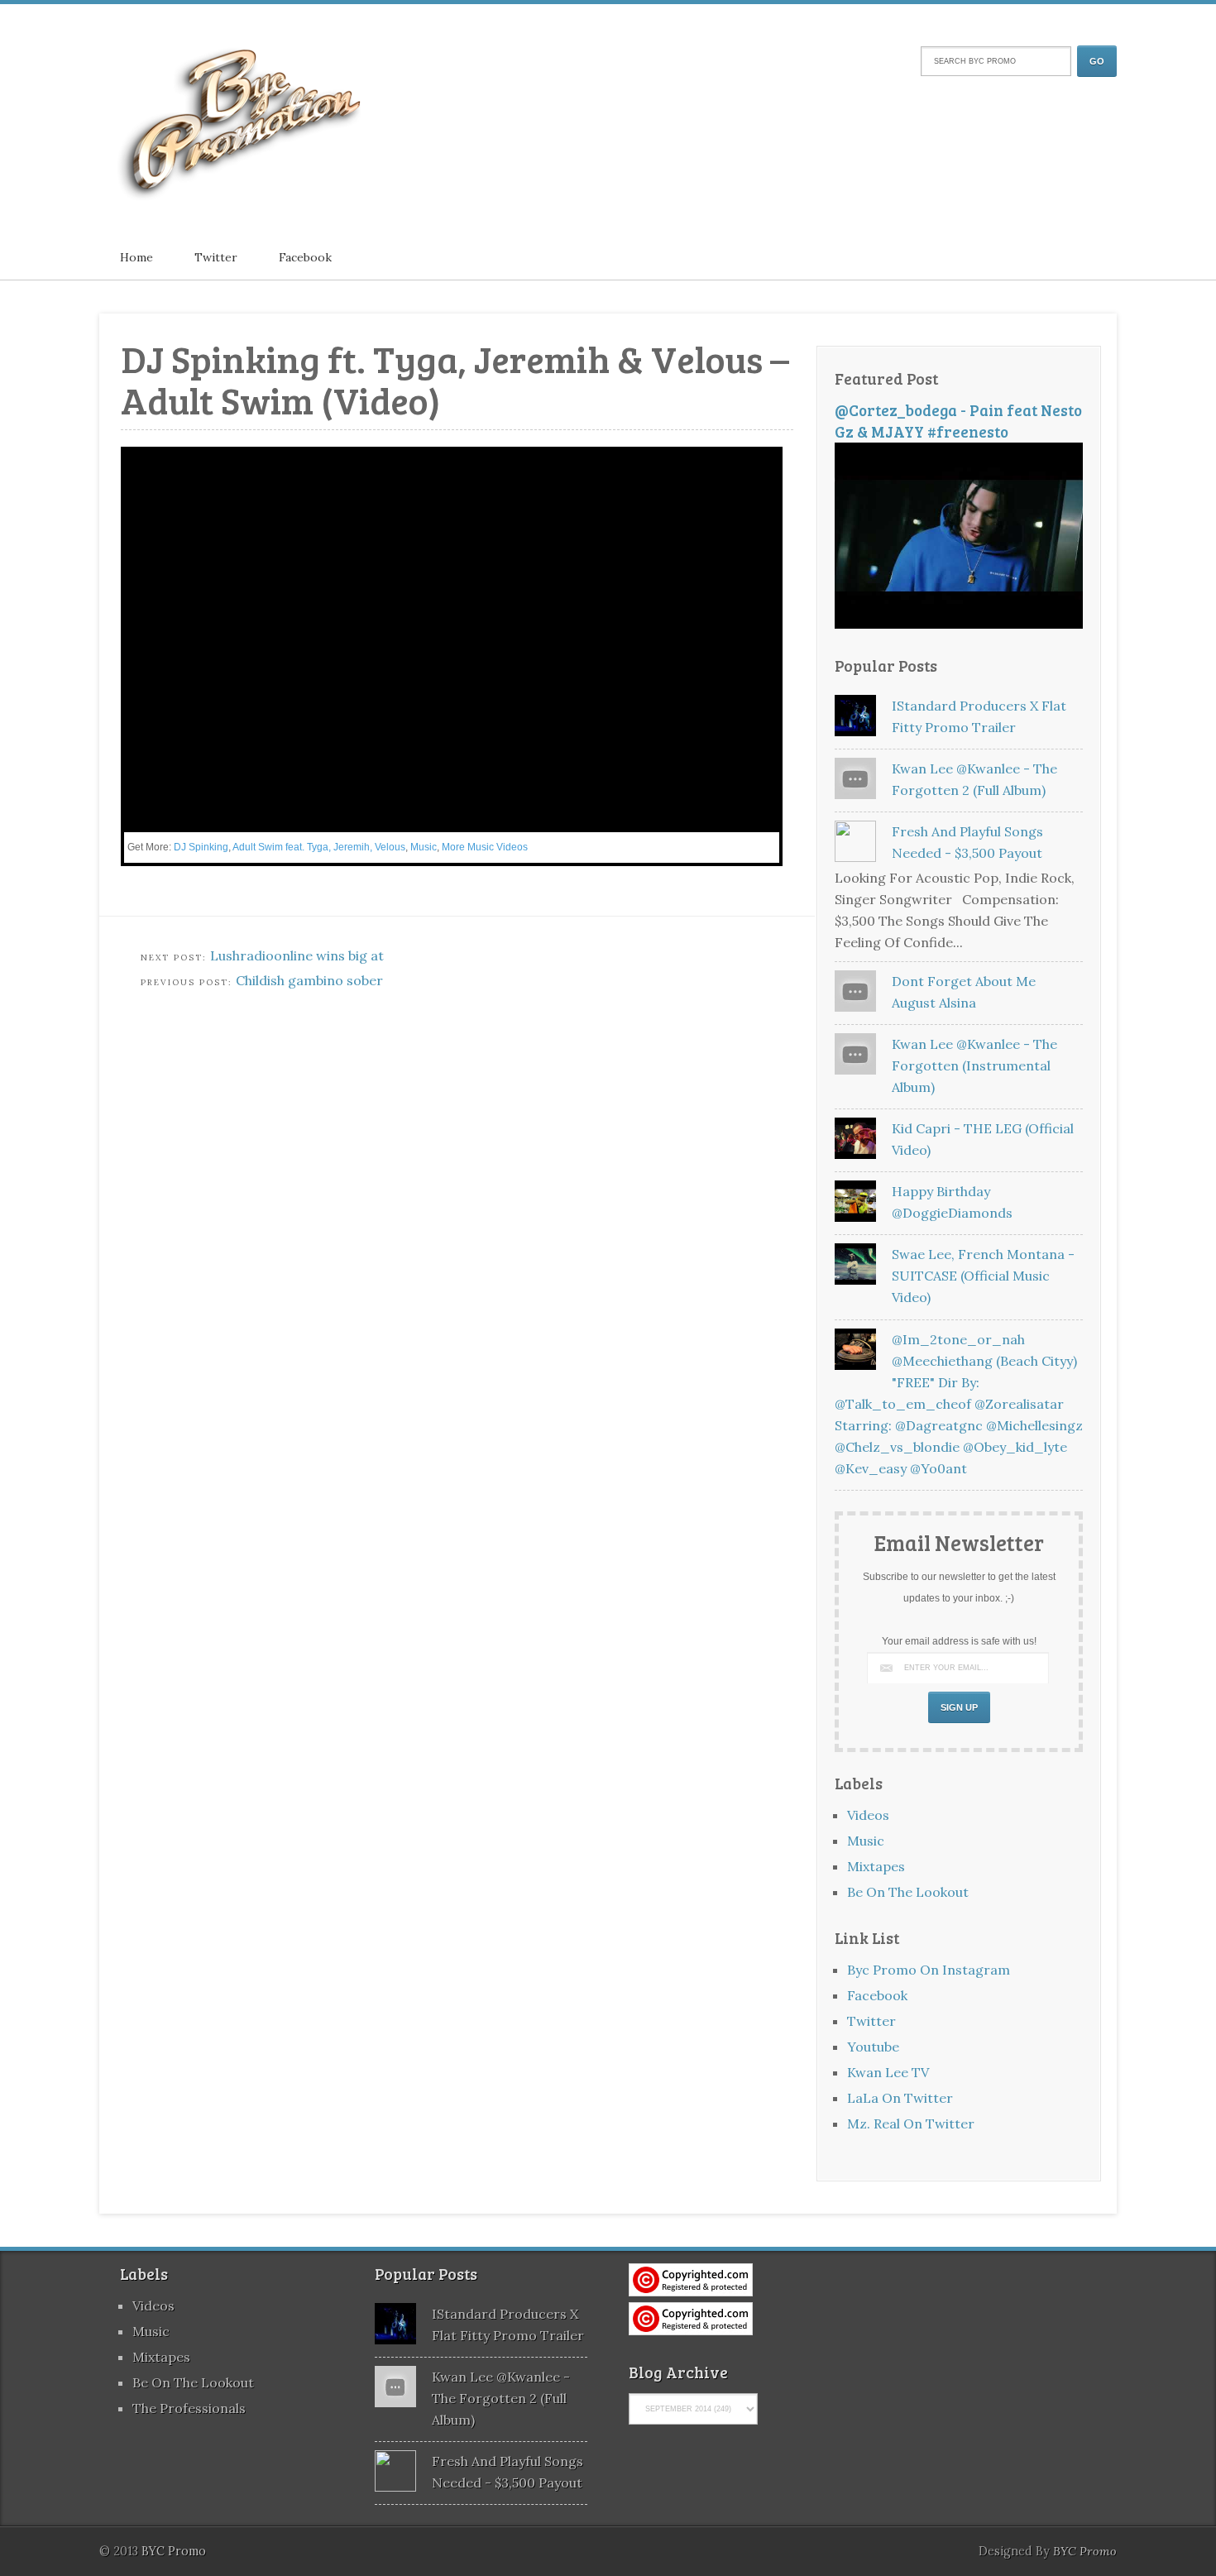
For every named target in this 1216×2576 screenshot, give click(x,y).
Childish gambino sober (309, 980)
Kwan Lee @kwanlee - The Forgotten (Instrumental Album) (974, 1065)
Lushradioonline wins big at (297, 955)
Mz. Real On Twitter (911, 2124)
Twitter (216, 257)
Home (136, 257)
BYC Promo (1085, 2551)
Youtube (873, 2047)
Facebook (305, 257)
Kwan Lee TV (888, 2072)
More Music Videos (485, 847)
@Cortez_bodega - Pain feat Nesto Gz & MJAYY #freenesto (958, 421)
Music (424, 847)
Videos (868, 1815)
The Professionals (189, 2408)
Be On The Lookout (908, 1892)
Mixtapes (876, 1866)
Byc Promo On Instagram (929, 1970)
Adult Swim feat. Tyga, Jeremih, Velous (319, 847)
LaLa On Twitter (900, 2098)
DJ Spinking (201, 847)
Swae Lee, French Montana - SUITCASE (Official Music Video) (983, 1276)
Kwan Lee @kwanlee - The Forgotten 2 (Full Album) (501, 2398)
